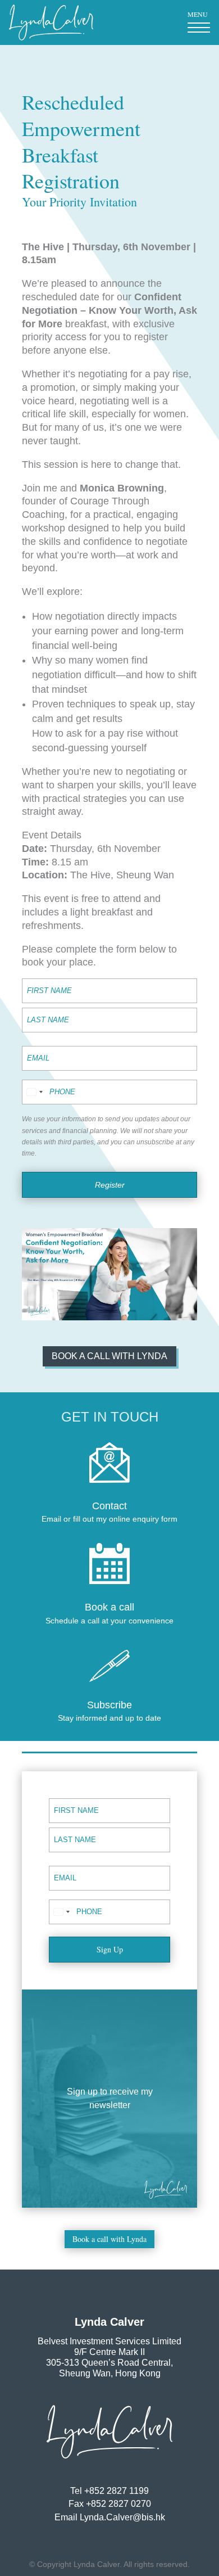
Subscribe (109, 1705)
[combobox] (34, 1092)
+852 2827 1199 (117, 2491)
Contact (109, 1506)
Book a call (109, 1607)
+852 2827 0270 (118, 2504)
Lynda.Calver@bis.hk (122, 2517)
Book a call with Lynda (109, 1356)
